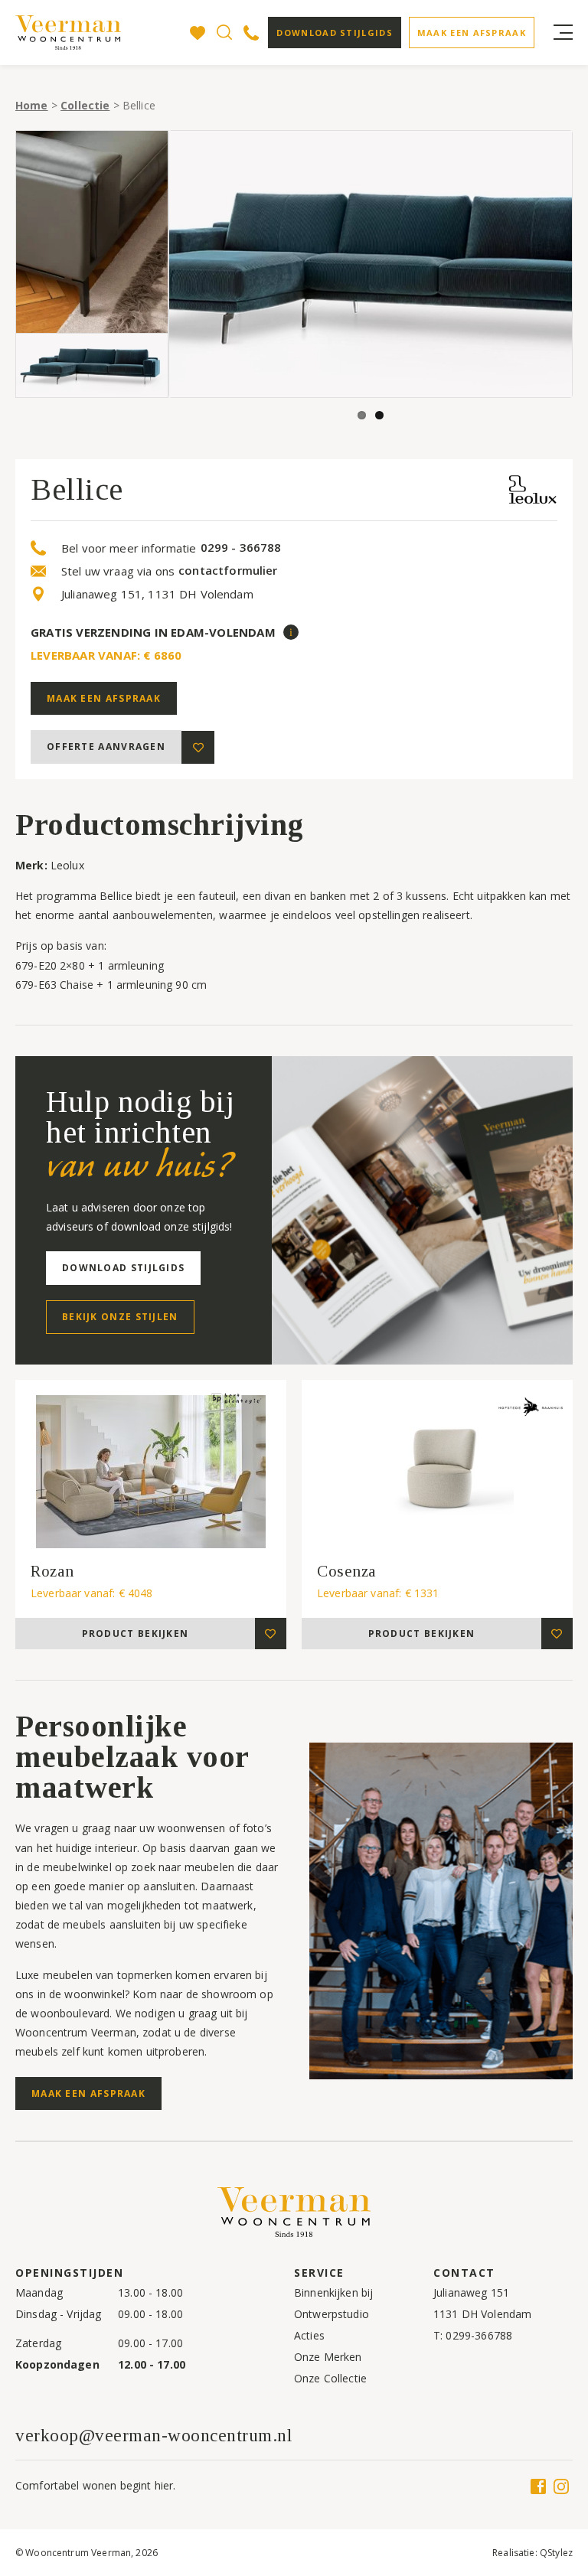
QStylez (556, 2553)
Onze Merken (328, 2357)
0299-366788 (479, 2335)
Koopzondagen (57, 2364)
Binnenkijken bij (333, 2292)
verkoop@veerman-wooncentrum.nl (154, 2436)
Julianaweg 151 (471, 2292)
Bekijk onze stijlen (120, 1317)
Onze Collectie (330, 2378)
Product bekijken (136, 1634)
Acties (309, 2335)
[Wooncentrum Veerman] (69, 33)
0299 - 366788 (241, 548)
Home (32, 105)
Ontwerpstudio (332, 2314)
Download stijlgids (334, 33)
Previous (192, 264)
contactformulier (228, 571)
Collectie (85, 105)
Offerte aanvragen (106, 747)
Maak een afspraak (472, 33)
